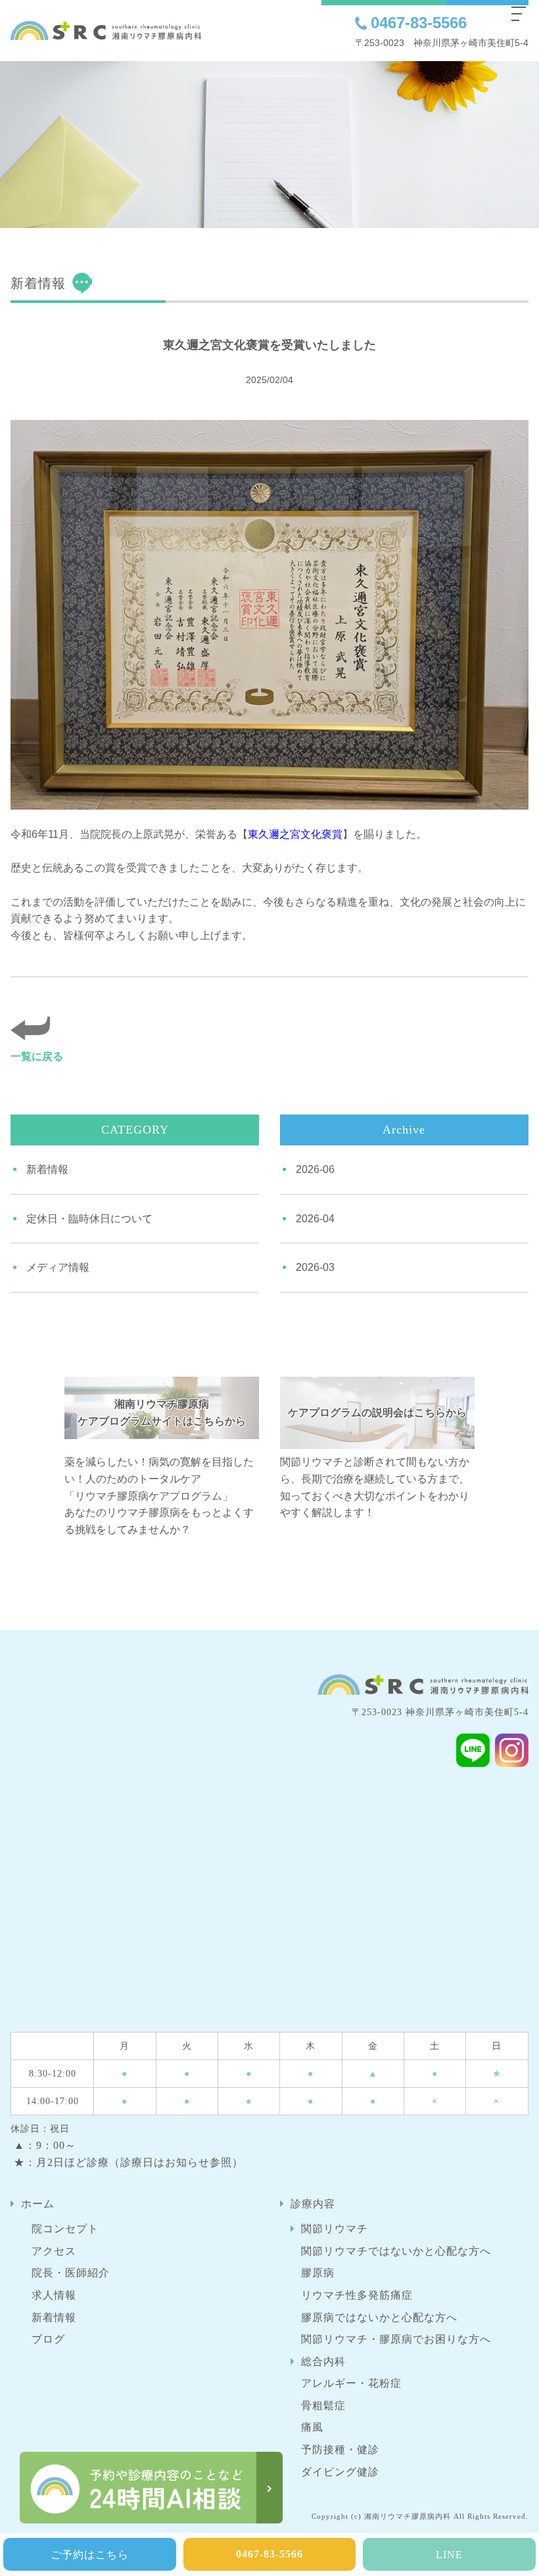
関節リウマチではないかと (396, 2251)
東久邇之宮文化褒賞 (295, 834)
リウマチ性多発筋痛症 (357, 2295)
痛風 (312, 2427)
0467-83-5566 (419, 23)
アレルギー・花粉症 (351, 2383)
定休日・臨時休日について (89, 1219)
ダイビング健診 (340, 2472)
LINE (449, 2555)
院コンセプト (65, 2229)
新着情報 (47, 1169)
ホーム (38, 2204)
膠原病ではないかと (379, 2317)
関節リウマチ (335, 2229)
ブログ (48, 2339)
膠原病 (318, 2273)
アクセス (54, 2251)
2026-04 (315, 1219)
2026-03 (315, 1267)
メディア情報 (58, 1267)
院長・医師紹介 (71, 2273)
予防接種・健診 (340, 2449)
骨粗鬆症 (323, 2405)
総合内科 (323, 2361)
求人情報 (54, 2295)
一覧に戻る (37, 1056)
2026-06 (315, 1169)
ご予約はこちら (90, 2555)
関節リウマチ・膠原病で (396, 2339)
